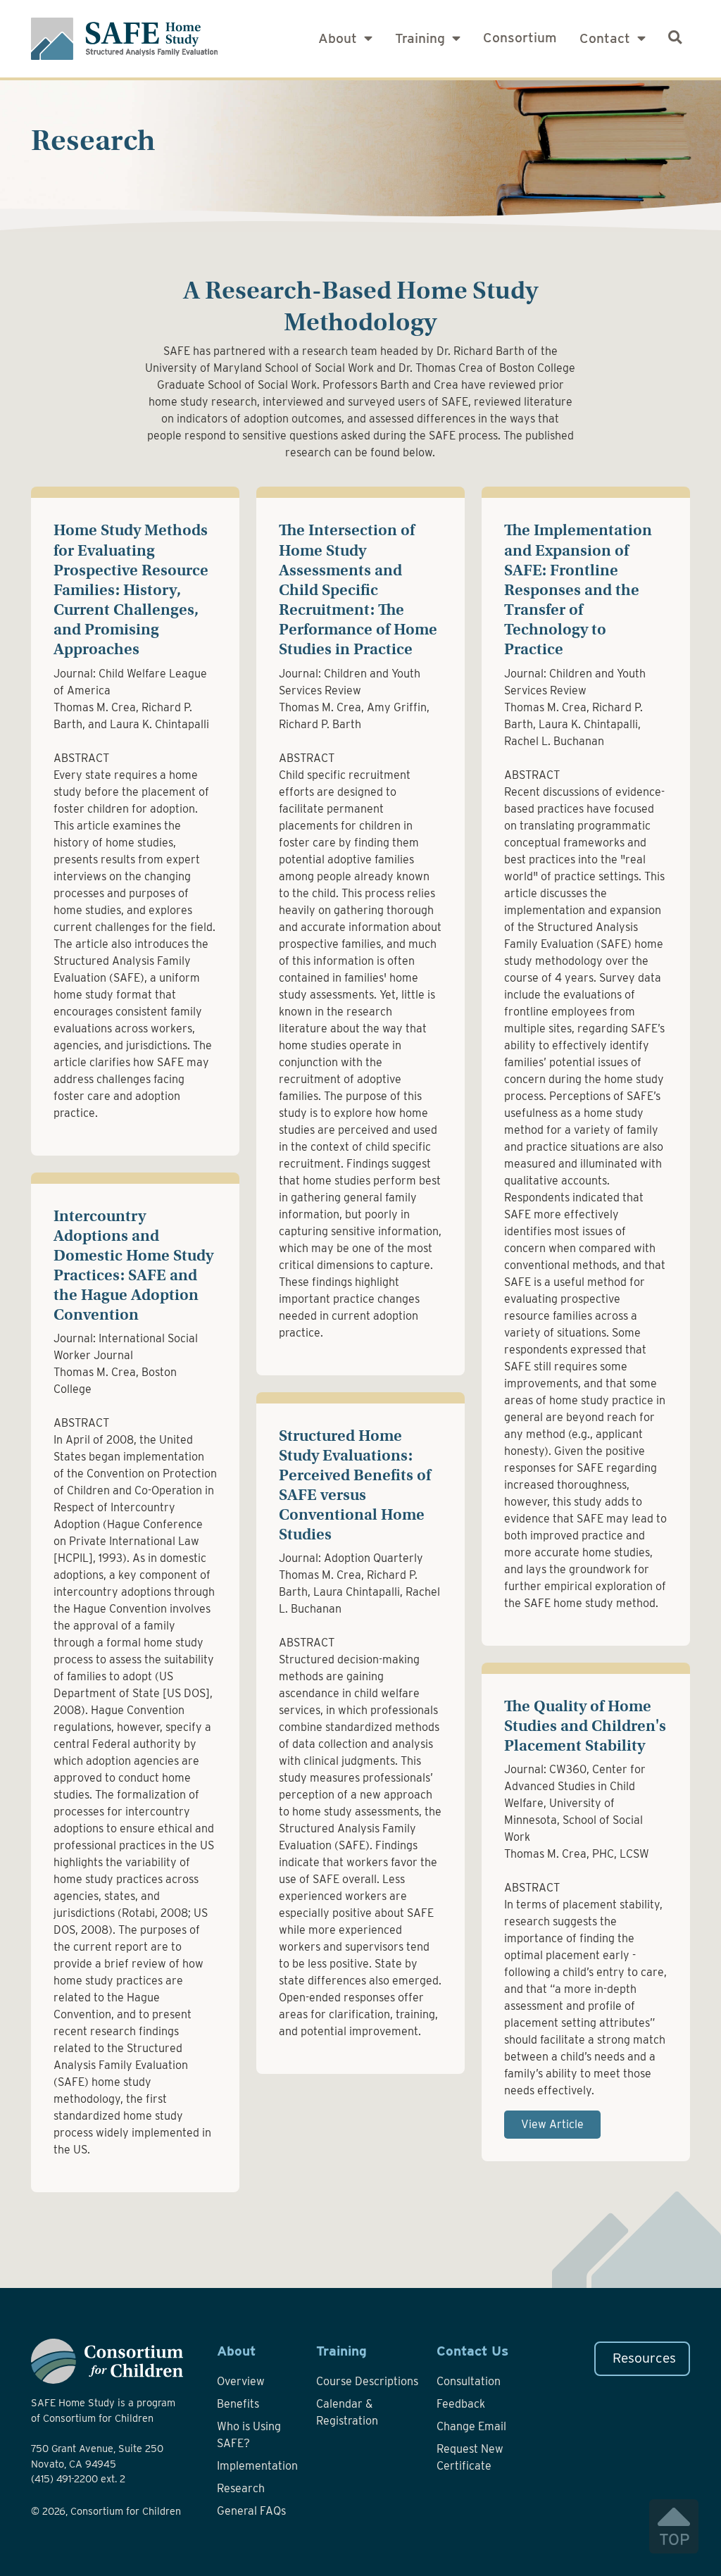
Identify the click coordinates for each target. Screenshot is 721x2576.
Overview (241, 2381)
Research (241, 2488)
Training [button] (422, 38)
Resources (644, 2358)
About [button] (339, 38)
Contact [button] (607, 38)
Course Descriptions (367, 2381)
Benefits (238, 2404)
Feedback (461, 2404)
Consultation (469, 2381)
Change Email (471, 2426)
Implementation (257, 2466)
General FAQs (251, 2511)
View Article (552, 2124)
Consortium (520, 38)
